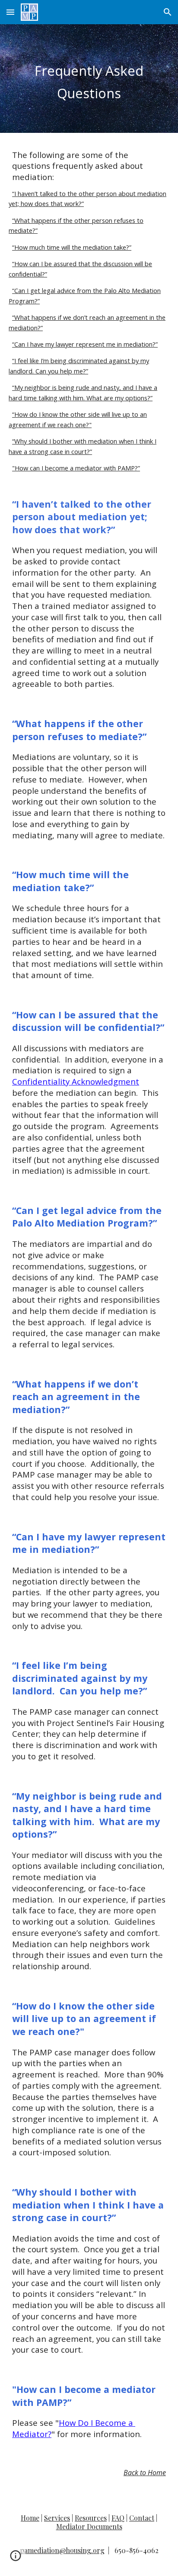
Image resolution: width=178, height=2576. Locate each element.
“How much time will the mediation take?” (72, 247)
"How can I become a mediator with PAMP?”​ (76, 468)
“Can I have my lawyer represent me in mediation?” (85, 344)
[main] (89, 79)
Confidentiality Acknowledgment (76, 1081)
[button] (10, 12)
